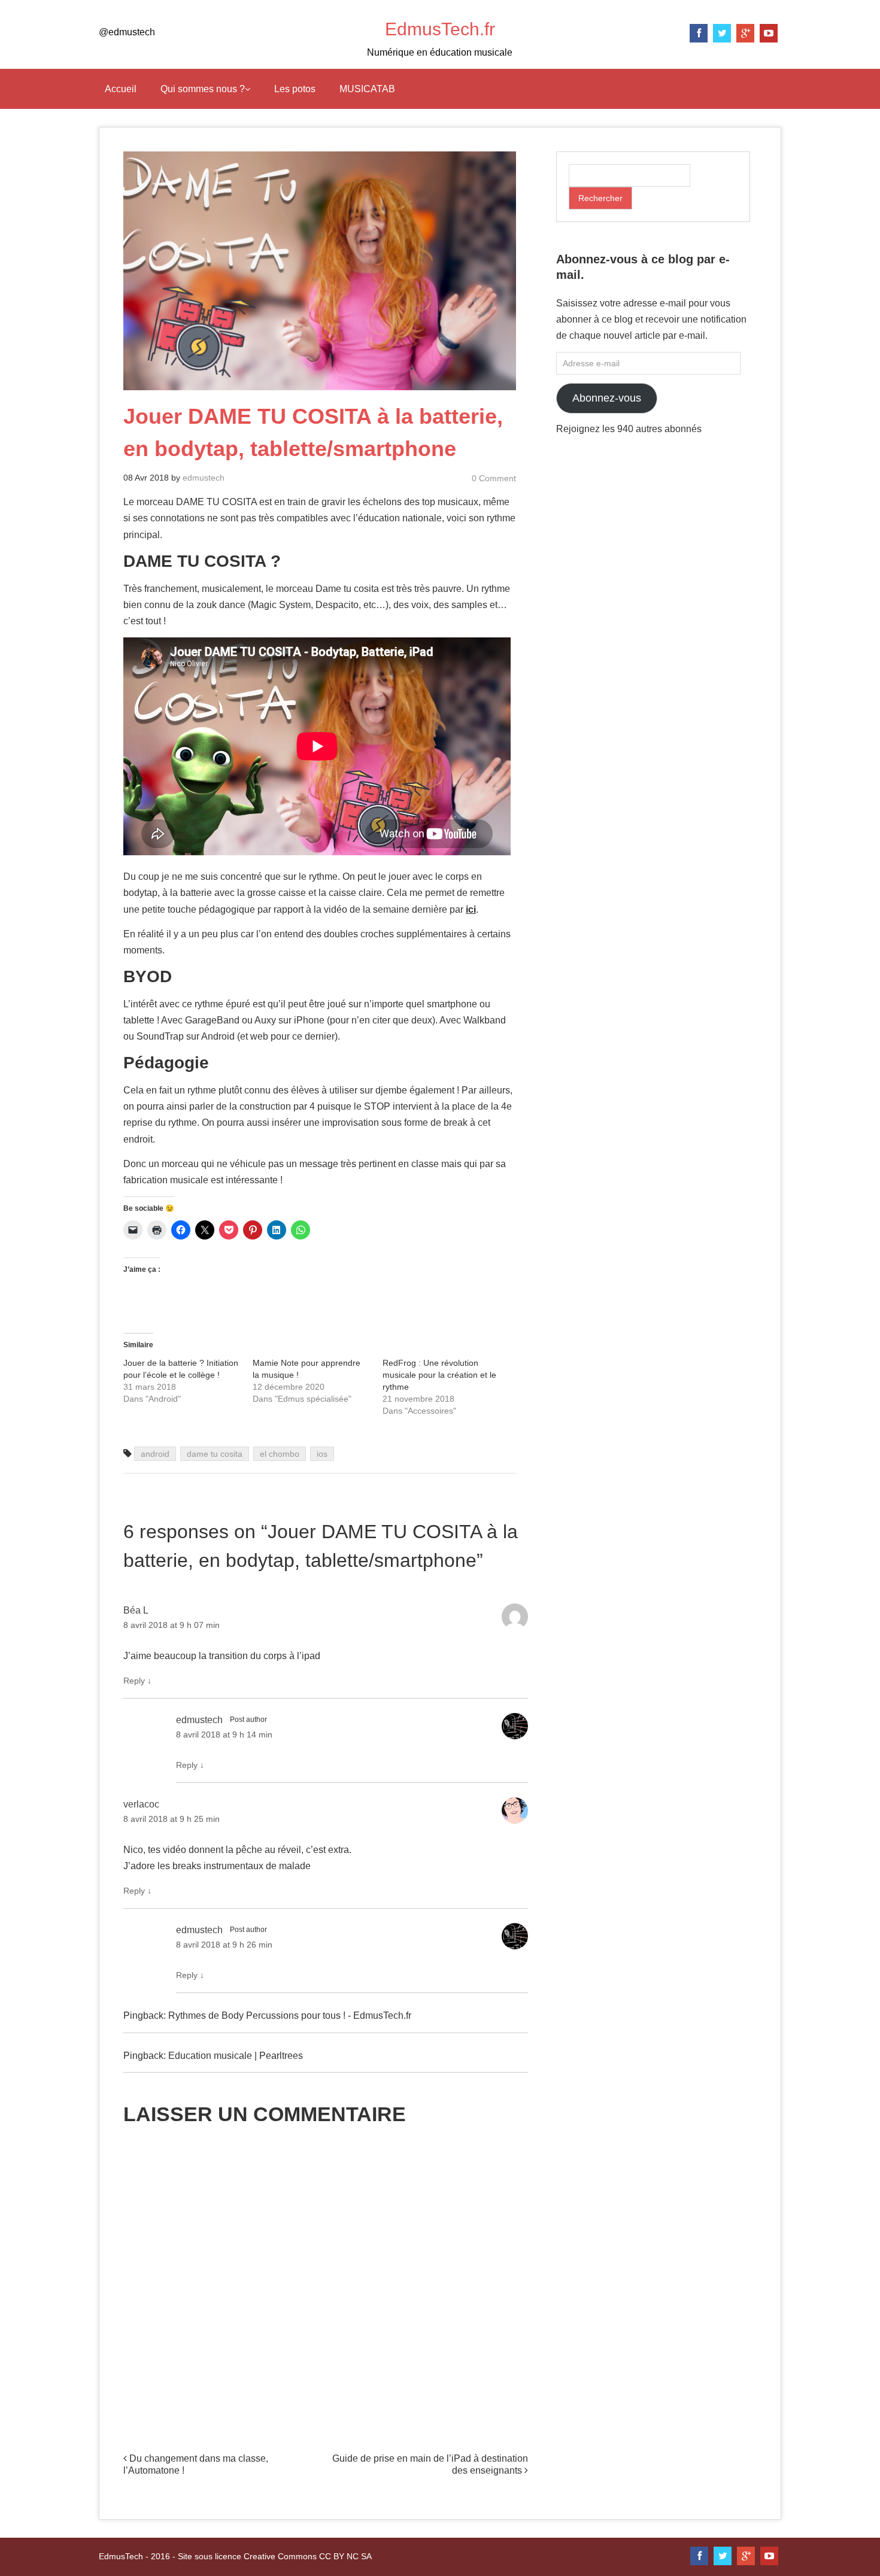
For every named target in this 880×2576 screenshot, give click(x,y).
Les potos (295, 89)
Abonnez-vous (607, 398)
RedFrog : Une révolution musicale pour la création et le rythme (439, 1375)
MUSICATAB (367, 89)
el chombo (280, 1454)
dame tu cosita (215, 1454)
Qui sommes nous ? (203, 89)
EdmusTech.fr (440, 29)
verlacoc (141, 1804)
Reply (137, 1681)
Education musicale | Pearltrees (236, 2056)
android (155, 1454)
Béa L (136, 1610)
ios (322, 1454)
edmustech (204, 478)
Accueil (121, 89)
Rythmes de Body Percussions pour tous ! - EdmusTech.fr (290, 2015)
